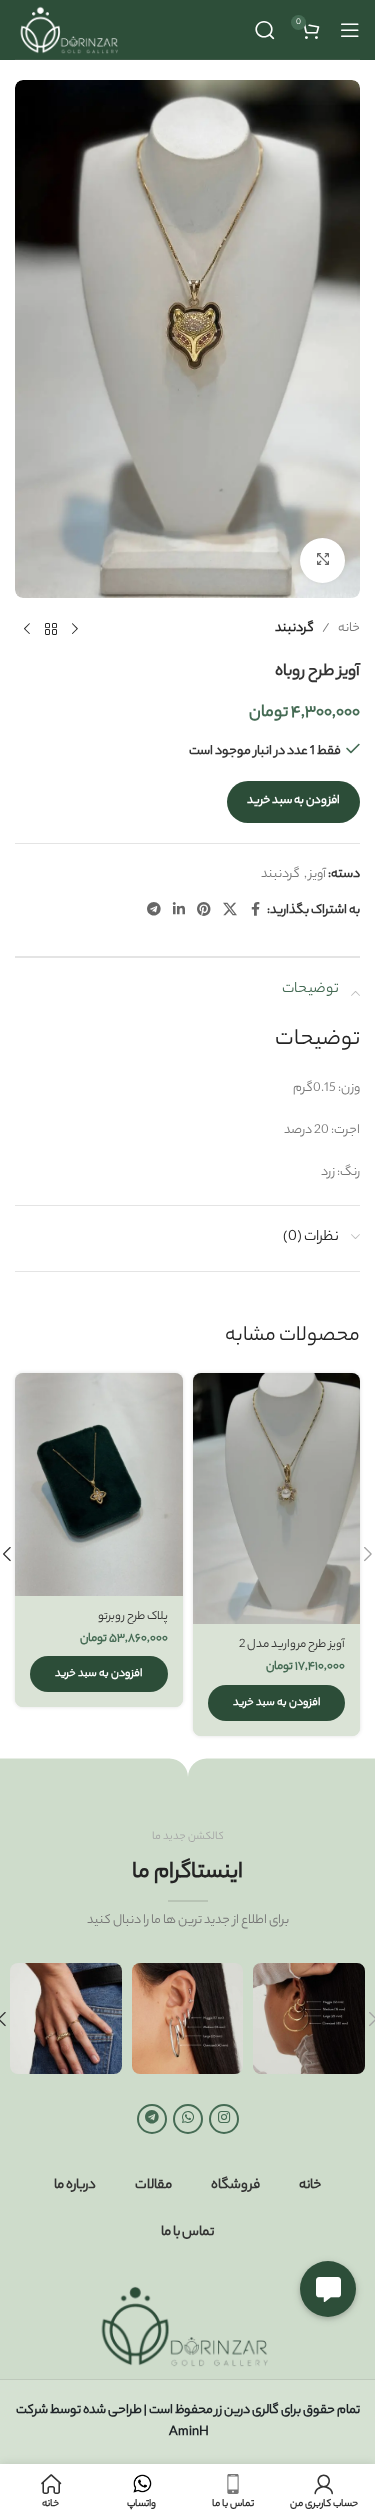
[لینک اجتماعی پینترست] (204, 911)
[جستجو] (265, 30)
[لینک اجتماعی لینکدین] (179, 911)
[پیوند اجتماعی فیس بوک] (255, 911)
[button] (277, 1703)
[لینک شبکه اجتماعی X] (230, 911)
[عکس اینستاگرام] (309, 2019)
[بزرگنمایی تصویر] (322, 560)
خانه (349, 628)
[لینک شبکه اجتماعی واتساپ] (188, 2119)
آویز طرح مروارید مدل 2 (292, 1645)
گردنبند (294, 628)
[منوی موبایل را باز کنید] (350, 30)
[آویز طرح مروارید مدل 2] (277, 1498)
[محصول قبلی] (75, 630)
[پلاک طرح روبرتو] (99, 1484)
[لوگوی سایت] (71, 29)
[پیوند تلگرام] (154, 911)
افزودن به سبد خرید (293, 801)
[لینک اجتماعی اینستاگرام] (224, 2119)
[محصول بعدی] (27, 630)
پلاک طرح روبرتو (133, 1617)
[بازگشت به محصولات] (51, 630)
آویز (317, 874)
